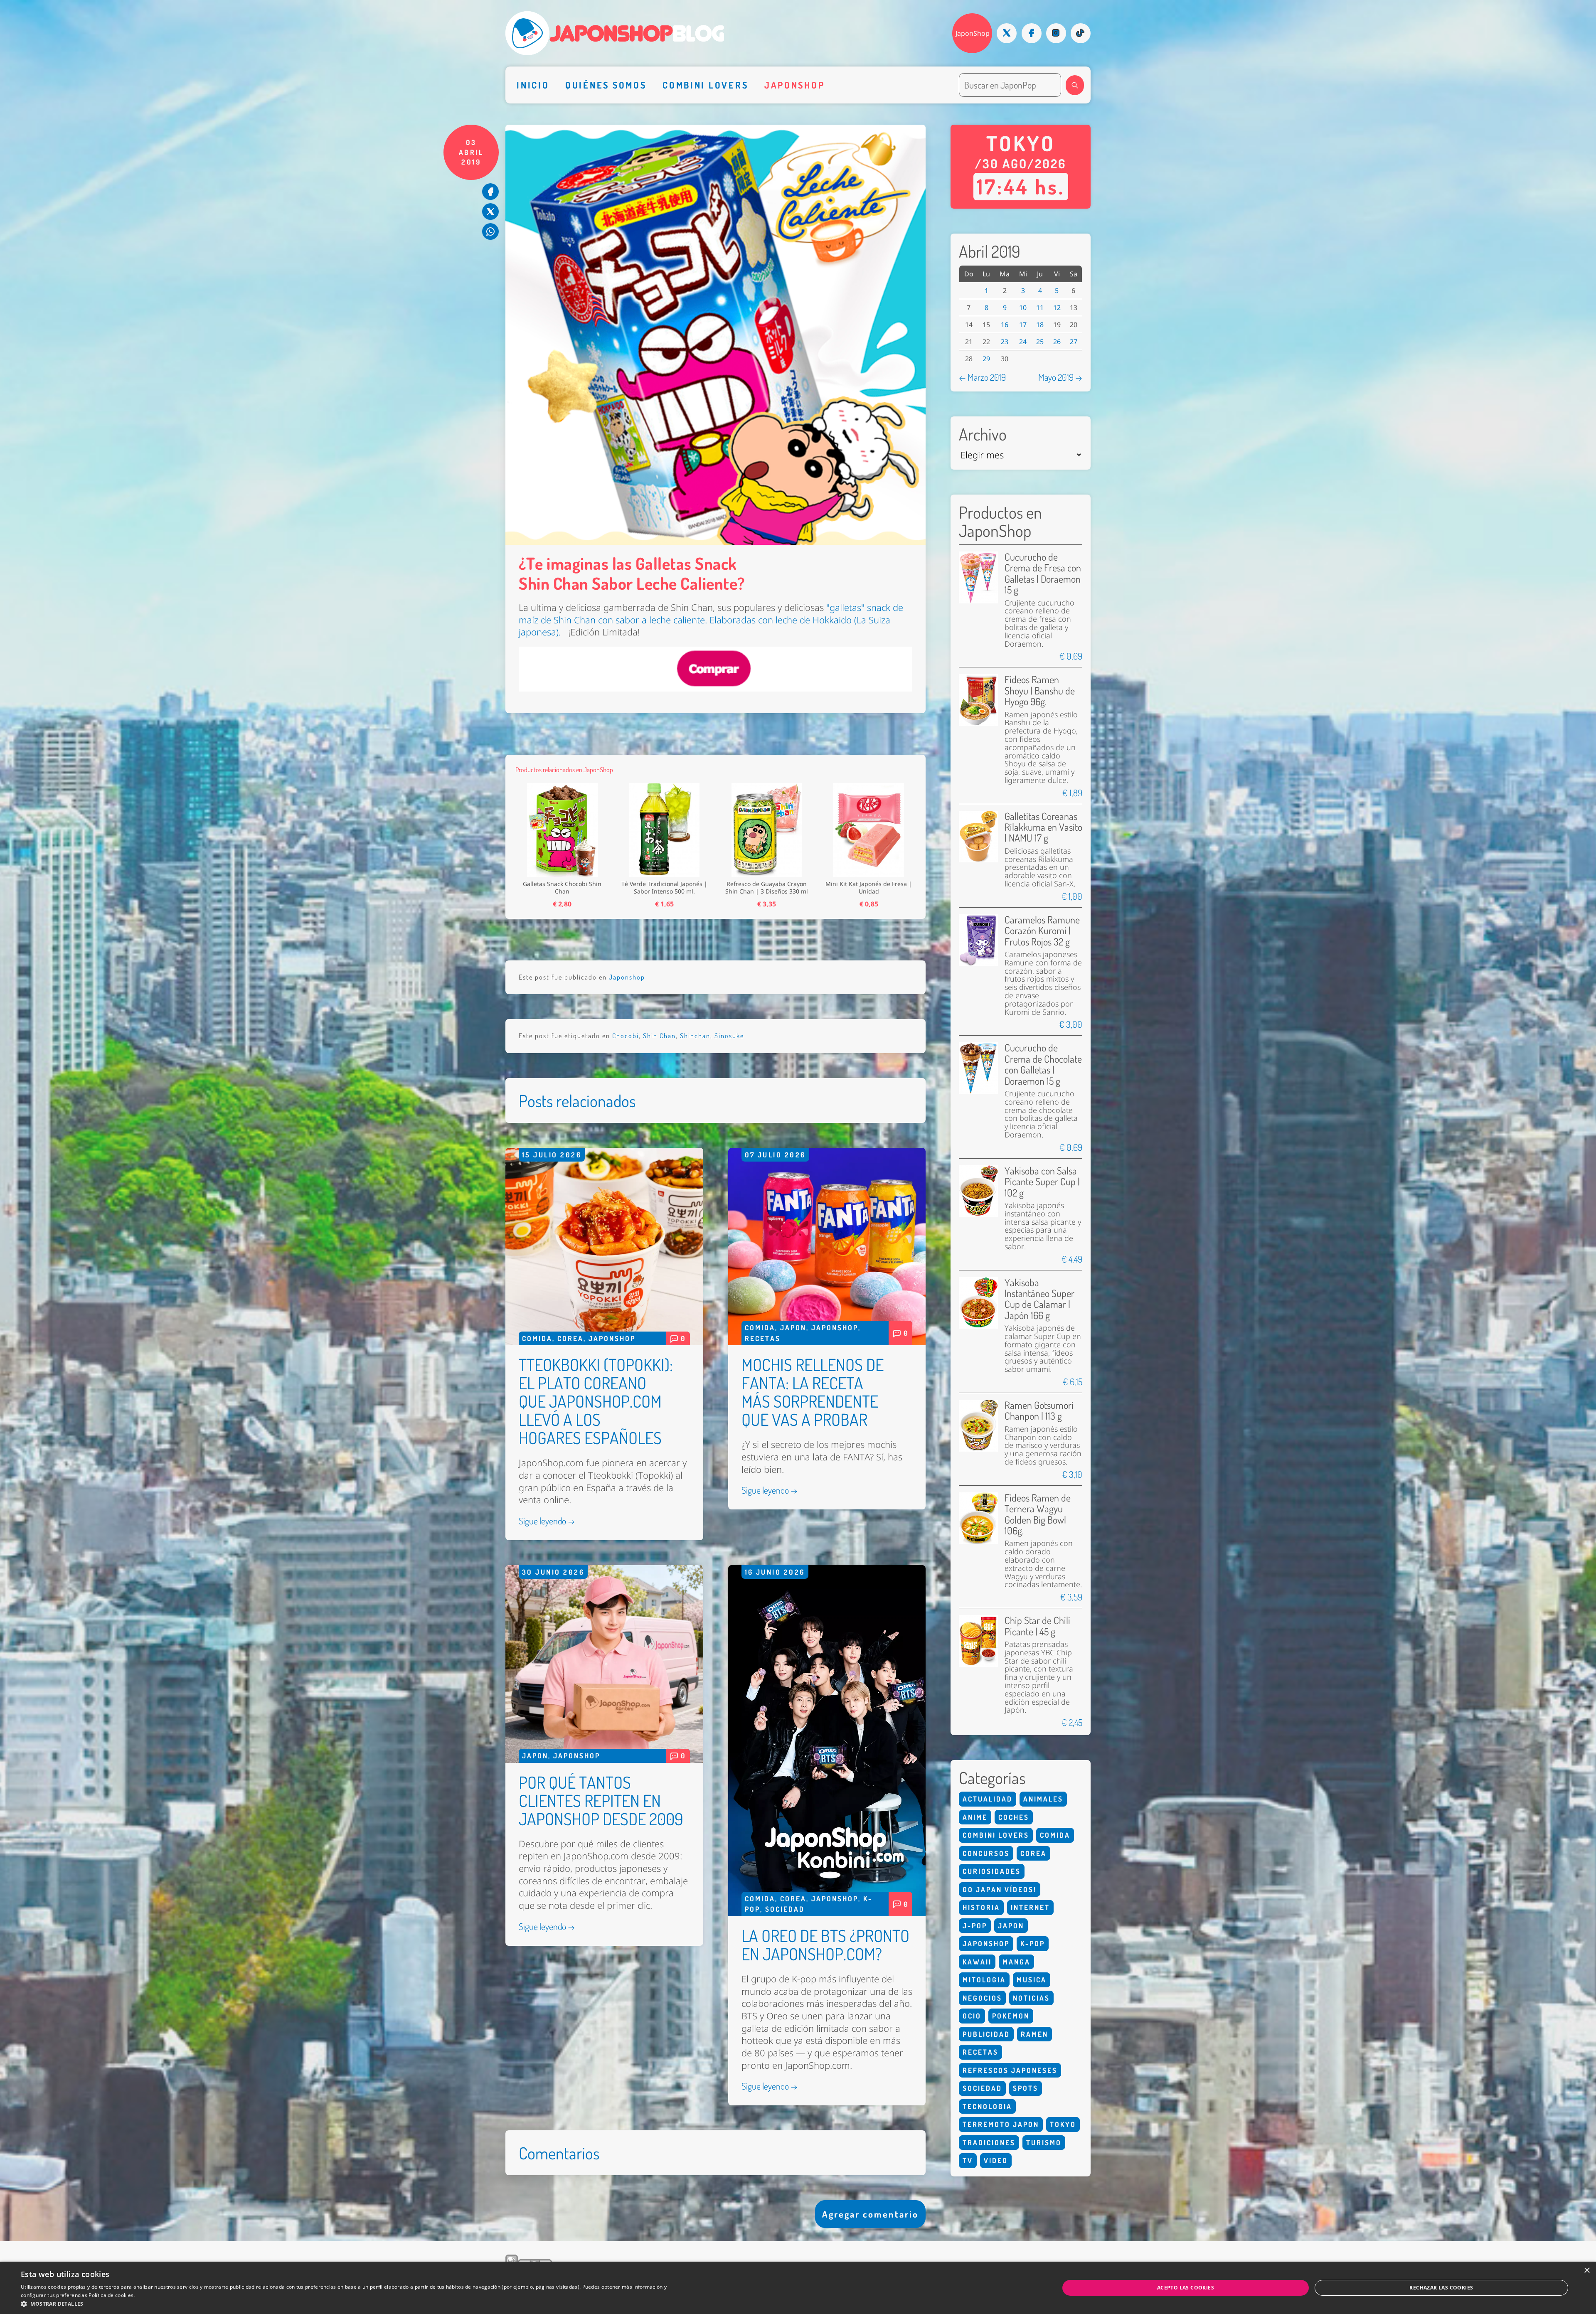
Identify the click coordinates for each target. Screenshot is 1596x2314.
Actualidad (988, 1799)
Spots (1026, 2088)
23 (1005, 342)
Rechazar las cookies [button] (1441, 2288)
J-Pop (975, 1926)
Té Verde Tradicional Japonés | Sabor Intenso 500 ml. (664, 888)
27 (1074, 342)
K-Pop (1033, 1944)
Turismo (1044, 2143)
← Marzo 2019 (982, 377)
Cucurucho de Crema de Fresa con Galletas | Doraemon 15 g (1043, 573)
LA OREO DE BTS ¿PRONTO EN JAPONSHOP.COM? (825, 1945)
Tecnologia (987, 2106)
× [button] (1587, 2271)
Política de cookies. (112, 2295)
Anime (975, 1817)
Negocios (982, 1998)
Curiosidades (992, 1871)
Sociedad (785, 1909)
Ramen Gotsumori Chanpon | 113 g (1039, 1410)
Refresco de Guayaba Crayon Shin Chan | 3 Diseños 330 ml (767, 888)
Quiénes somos (606, 85)
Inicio (533, 85)
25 (1040, 342)
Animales (1043, 1799)
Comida (537, 1338)
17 (1023, 325)
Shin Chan (659, 1036)
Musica (1032, 1980)
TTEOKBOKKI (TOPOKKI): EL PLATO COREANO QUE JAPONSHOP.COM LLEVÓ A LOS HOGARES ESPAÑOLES (596, 1401)
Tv (968, 2160)
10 (1023, 308)
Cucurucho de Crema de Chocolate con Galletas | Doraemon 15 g (1043, 1064)
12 (1057, 308)
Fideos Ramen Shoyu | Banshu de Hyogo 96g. (1040, 690)
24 (1023, 342)
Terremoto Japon (1001, 2124)
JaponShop (973, 33)
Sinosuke (729, 1036)
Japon (793, 1328)
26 (1057, 342)
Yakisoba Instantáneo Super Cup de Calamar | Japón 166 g (1039, 1299)
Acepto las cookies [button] (1186, 2288)
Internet (1030, 1907)
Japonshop (795, 85)
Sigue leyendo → (547, 1521)
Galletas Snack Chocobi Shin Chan (562, 888)
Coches (1014, 1817)
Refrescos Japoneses (1010, 2070)
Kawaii (977, 1962)
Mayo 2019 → (1060, 377)
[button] (344, 2304)
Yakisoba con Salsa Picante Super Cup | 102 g (1042, 1182)
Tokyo (1063, 2124)
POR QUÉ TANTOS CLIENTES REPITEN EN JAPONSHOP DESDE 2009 (601, 1800)
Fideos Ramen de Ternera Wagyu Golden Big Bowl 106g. (1038, 1514)
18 (1040, 325)
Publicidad (986, 2034)
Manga (1016, 1962)
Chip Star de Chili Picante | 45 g (1037, 1626)
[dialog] (798, 2288)
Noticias (1031, 1998)
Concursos (986, 1853)
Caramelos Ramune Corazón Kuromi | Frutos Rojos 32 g (1042, 931)
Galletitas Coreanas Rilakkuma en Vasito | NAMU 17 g (1043, 827)
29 (986, 359)
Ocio (972, 2016)
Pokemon (1011, 2016)
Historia (981, 1907)
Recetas (763, 1338)
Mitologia (984, 1980)
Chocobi (626, 1036)
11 (1040, 308)
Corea (570, 1338)
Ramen (1034, 2034)
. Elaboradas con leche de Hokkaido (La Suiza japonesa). (711, 619)
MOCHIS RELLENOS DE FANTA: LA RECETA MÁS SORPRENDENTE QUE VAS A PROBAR (813, 1392)
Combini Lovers (705, 85)
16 (1005, 325)
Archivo (983, 434)
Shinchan (695, 1036)
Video (996, 2160)
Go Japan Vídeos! (1000, 1889)
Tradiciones (989, 2143)
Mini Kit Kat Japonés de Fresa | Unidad (869, 888)
